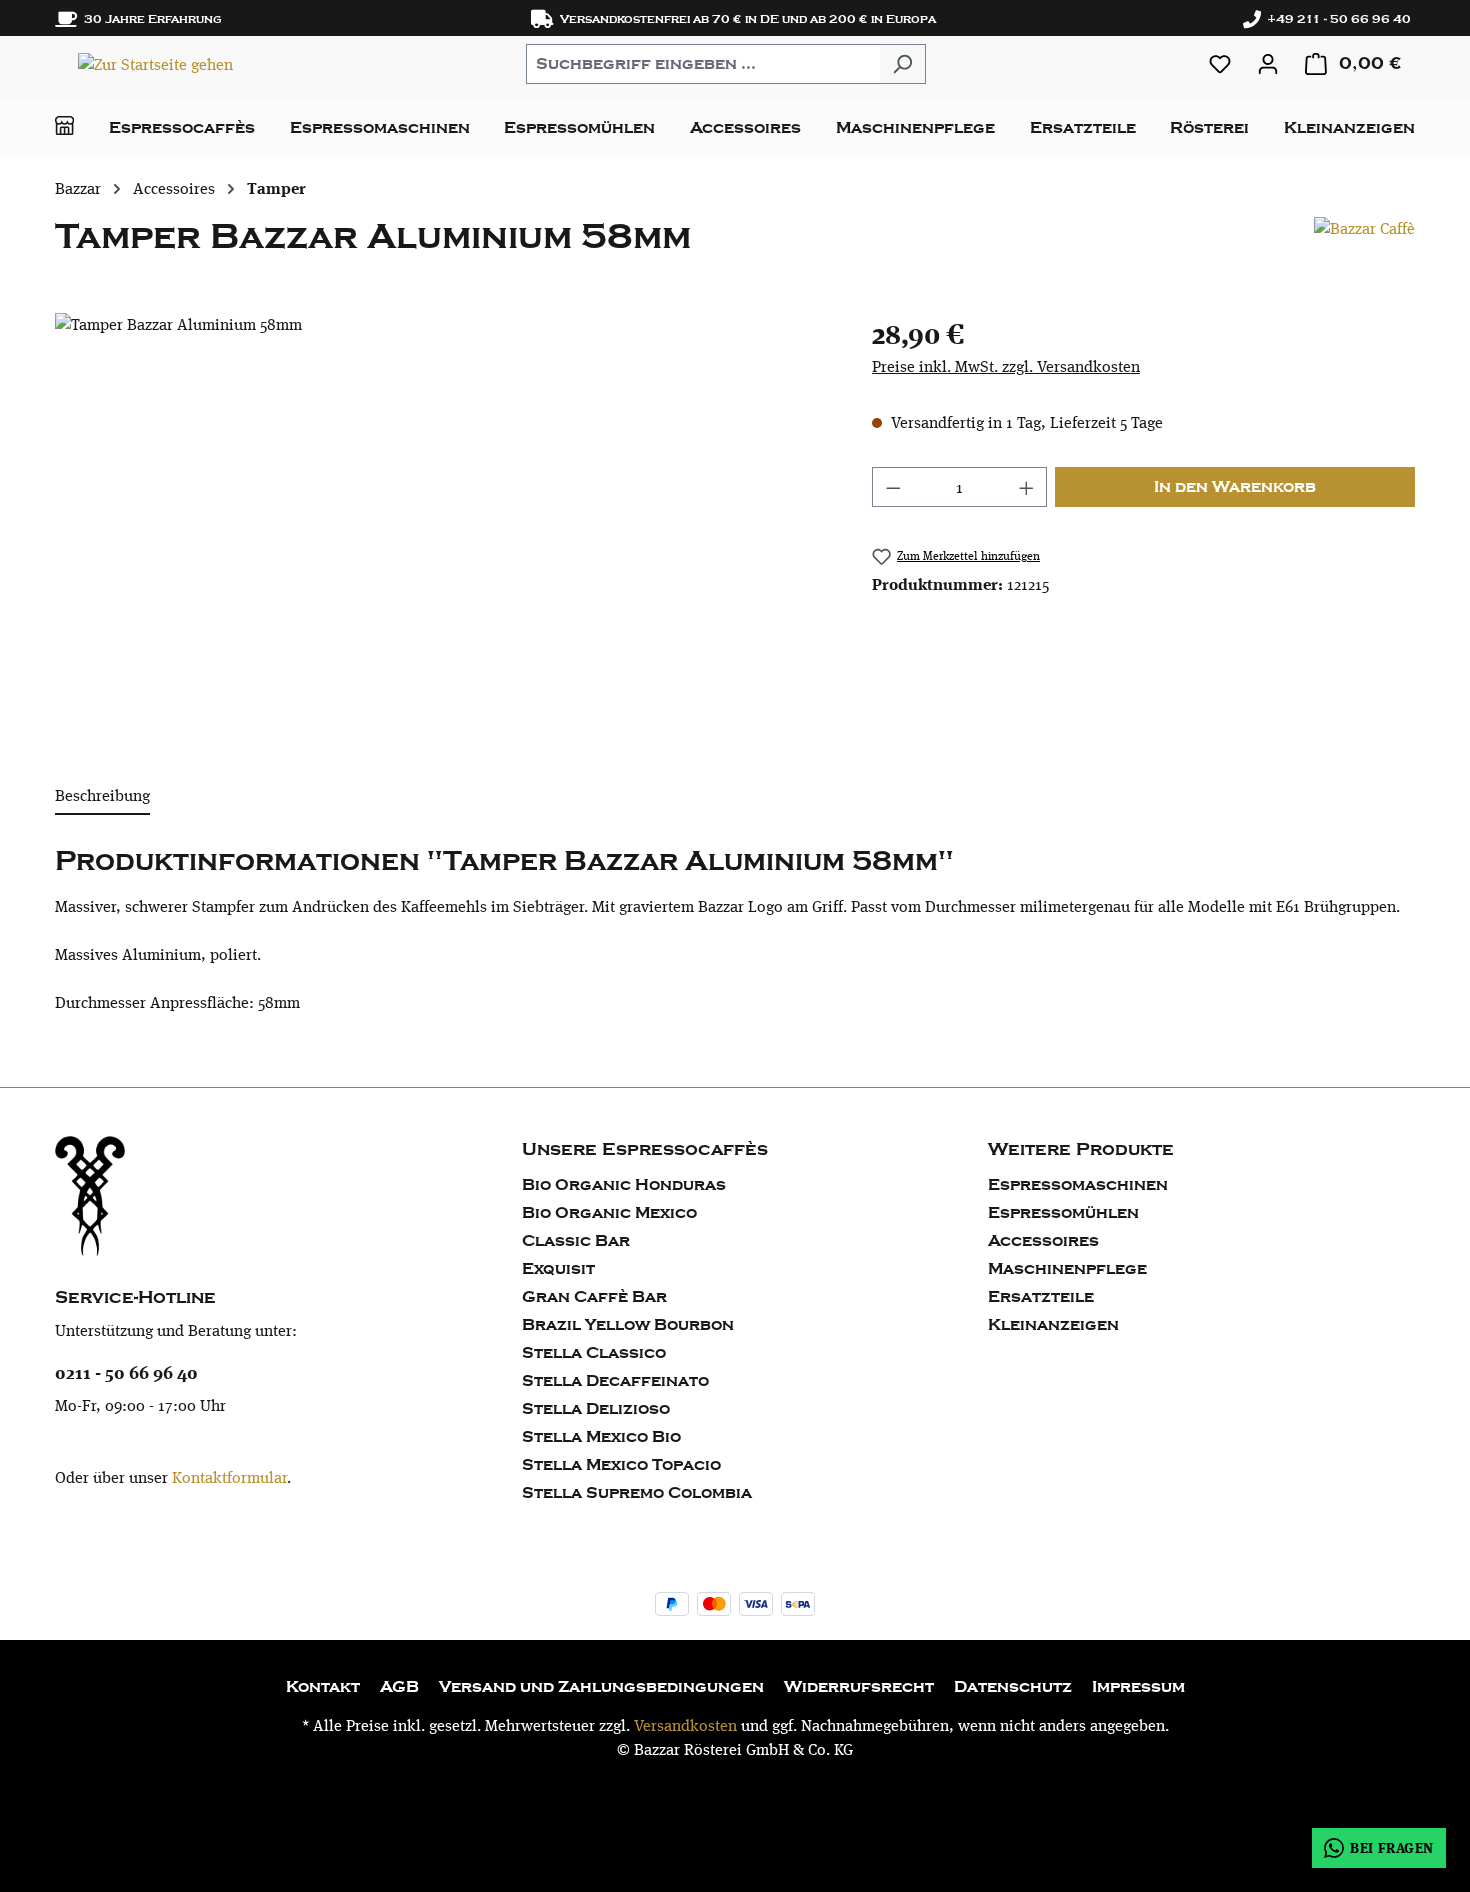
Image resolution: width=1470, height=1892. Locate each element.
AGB (399, 1687)
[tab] (102, 797)
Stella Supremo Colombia (637, 1493)
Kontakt (323, 1687)
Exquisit (558, 1269)
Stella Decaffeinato (615, 1381)
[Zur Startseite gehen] (155, 63)
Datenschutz (1013, 1687)
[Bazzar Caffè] (1364, 245)
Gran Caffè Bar (594, 1297)
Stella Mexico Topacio (621, 1465)
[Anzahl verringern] (893, 487)
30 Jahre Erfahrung (150, 19)
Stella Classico (594, 1353)
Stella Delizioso (596, 1409)
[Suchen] (902, 64)
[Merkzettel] (1220, 64)
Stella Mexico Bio (601, 1437)
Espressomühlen (1063, 1213)
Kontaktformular (229, 1477)
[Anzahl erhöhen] (1027, 487)
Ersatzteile (1041, 1297)
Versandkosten (685, 1725)
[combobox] (703, 64)
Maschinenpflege (1067, 1269)
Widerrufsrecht (859, 1687)
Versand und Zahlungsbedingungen (601, 1687)
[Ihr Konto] (1268, 64)
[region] (443, 528)
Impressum (1138, 1687)
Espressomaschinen (1078, 1185)
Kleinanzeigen (1053, 1325)
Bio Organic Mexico (609, 1213)
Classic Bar (576, 1241)
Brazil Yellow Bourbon (628, 1325)
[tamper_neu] (443, 528)
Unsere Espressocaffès (645, 1149)
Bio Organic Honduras (624, 1185)
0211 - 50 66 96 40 (126, 1372)
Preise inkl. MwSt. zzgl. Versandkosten (1006, 366)
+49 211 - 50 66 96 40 (1336, 19)
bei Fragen (1392, 1847)
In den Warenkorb (1235, 487)
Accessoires (1043, 1241)
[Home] (64, 125)
